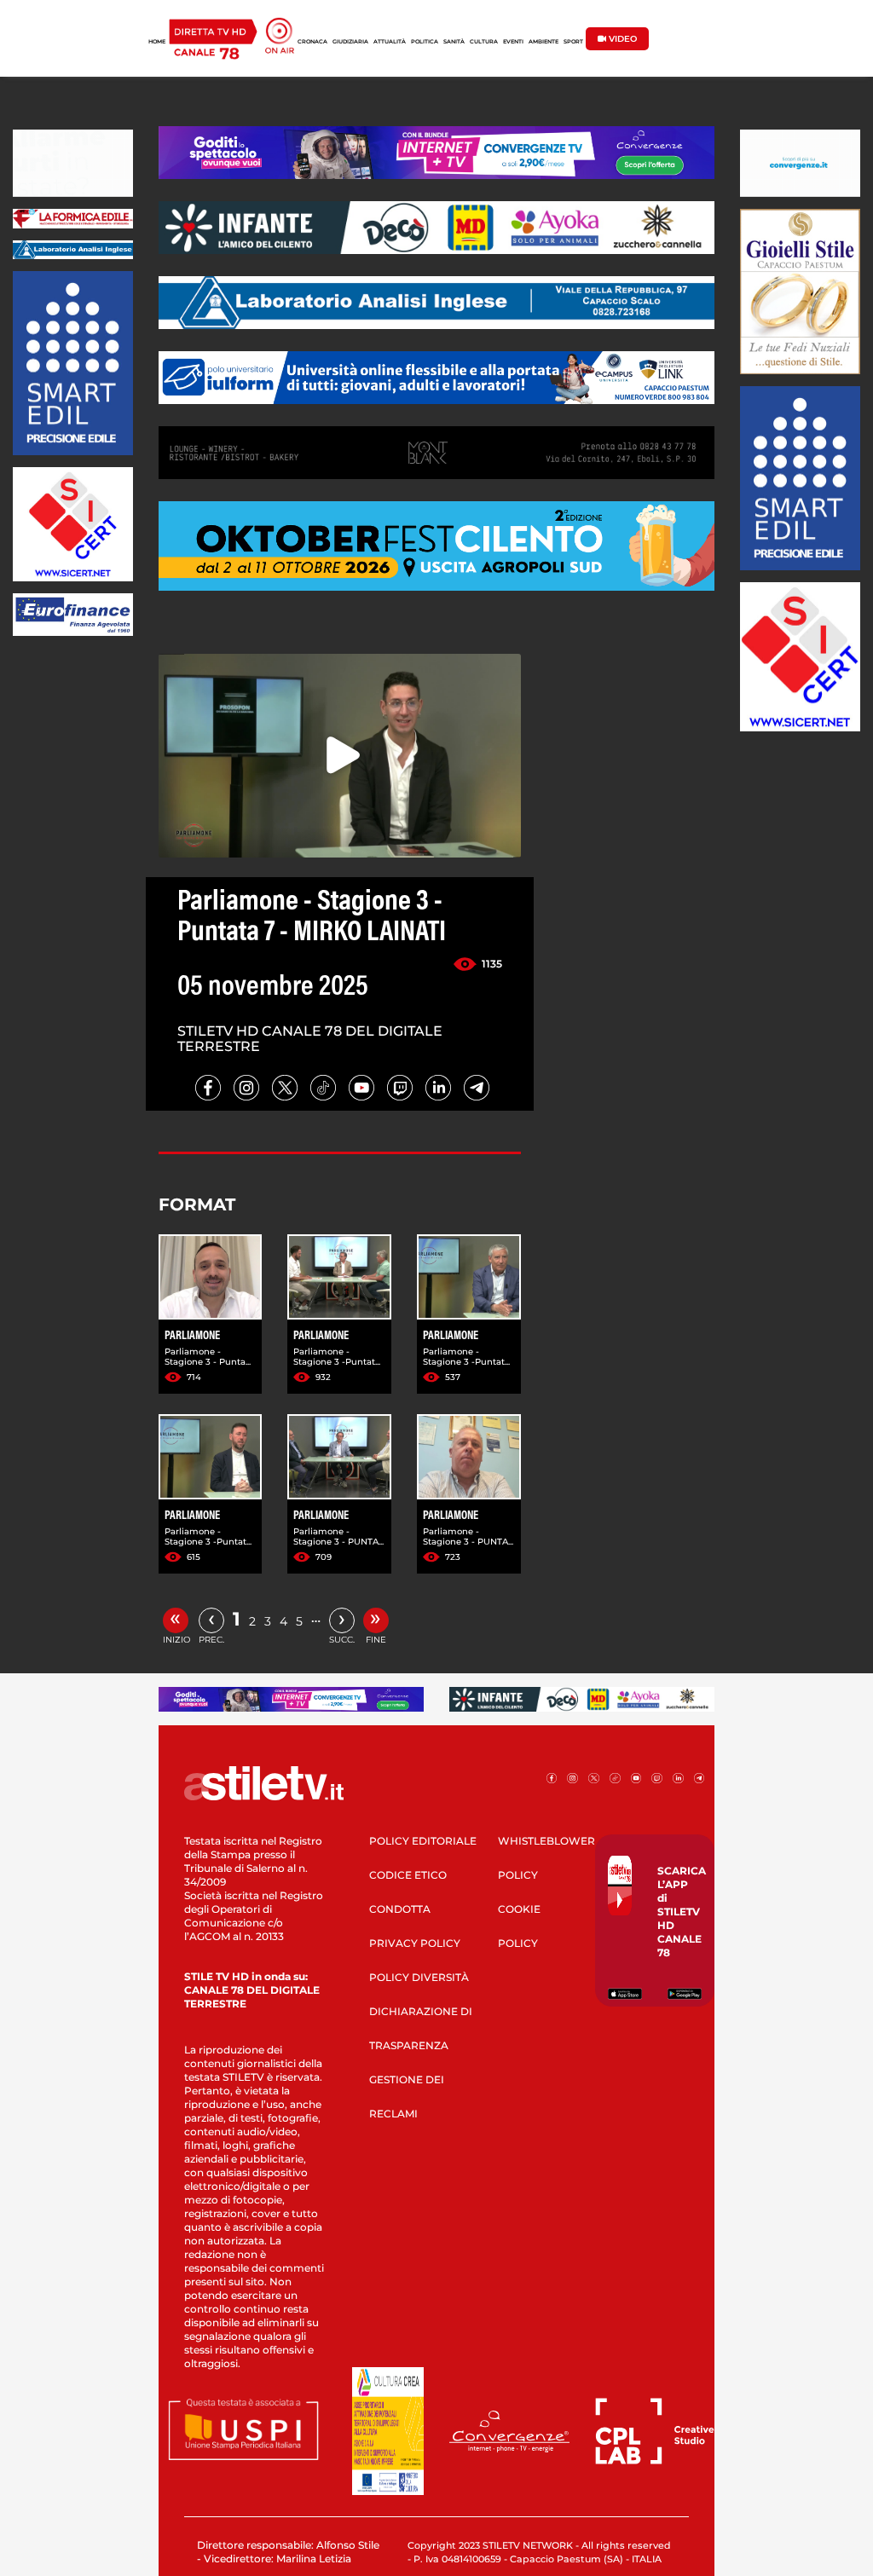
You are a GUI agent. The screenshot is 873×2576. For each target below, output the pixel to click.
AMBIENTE (543, 42)
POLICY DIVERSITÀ (419, 1977)
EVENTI (513, 42)
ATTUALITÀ (390, 42)
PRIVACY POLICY (415, 1943)
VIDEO (622, 39)
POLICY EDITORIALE (423, 1841)
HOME (157, 42)
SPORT (573, 42)
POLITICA (425, 42)
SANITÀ (454, 42)
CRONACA (312, 42)
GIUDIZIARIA (350, 42)
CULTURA (484, 42)
